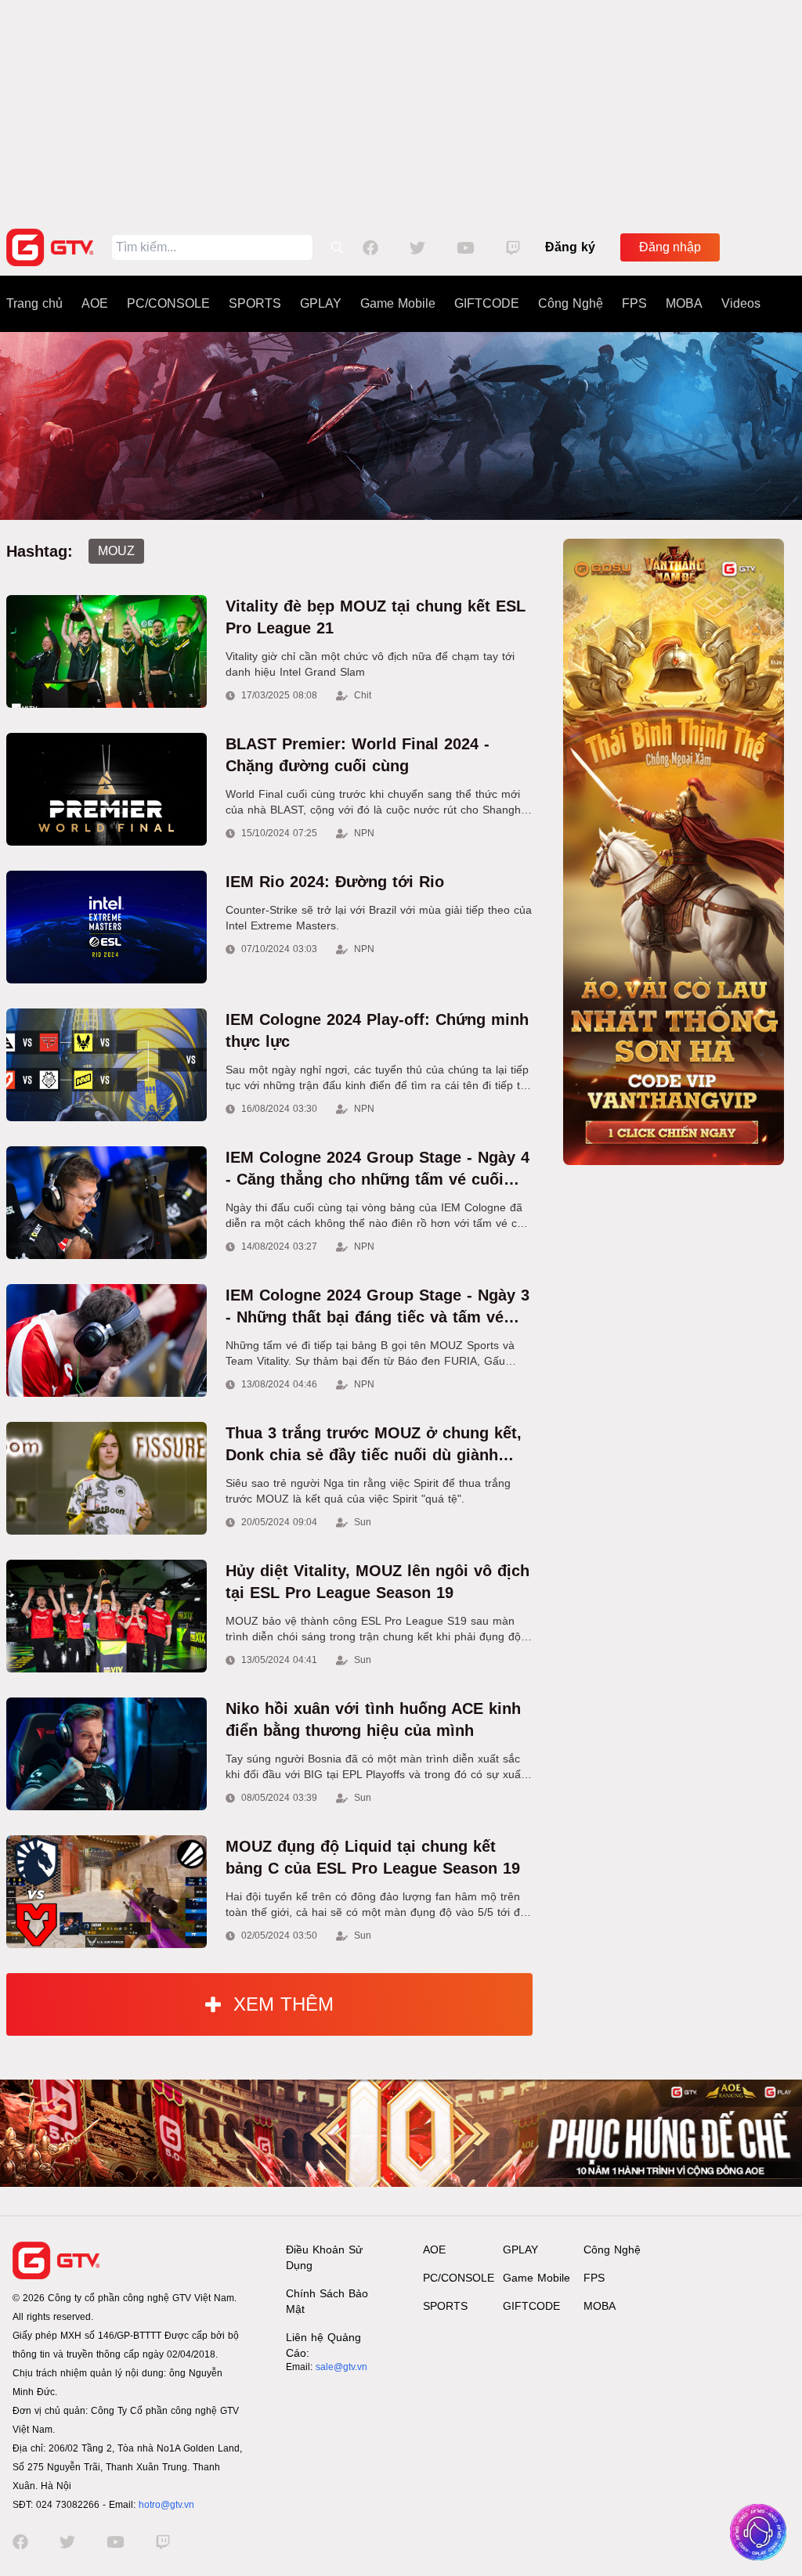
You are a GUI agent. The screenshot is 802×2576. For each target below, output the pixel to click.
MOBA (684, 303)
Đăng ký (570, 247)
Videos (741, 303)
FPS (634, 303)
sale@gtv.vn (341, 2367)
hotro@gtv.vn (166, 2505)
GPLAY (321, 303)
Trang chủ (34, 303)
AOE (95, 303)
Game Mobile (398, 303)
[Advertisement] (401, 110)
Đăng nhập (670, 247)
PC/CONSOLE (168, 303)
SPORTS (255, 303)
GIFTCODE (487, 303)
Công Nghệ (571, 303)
